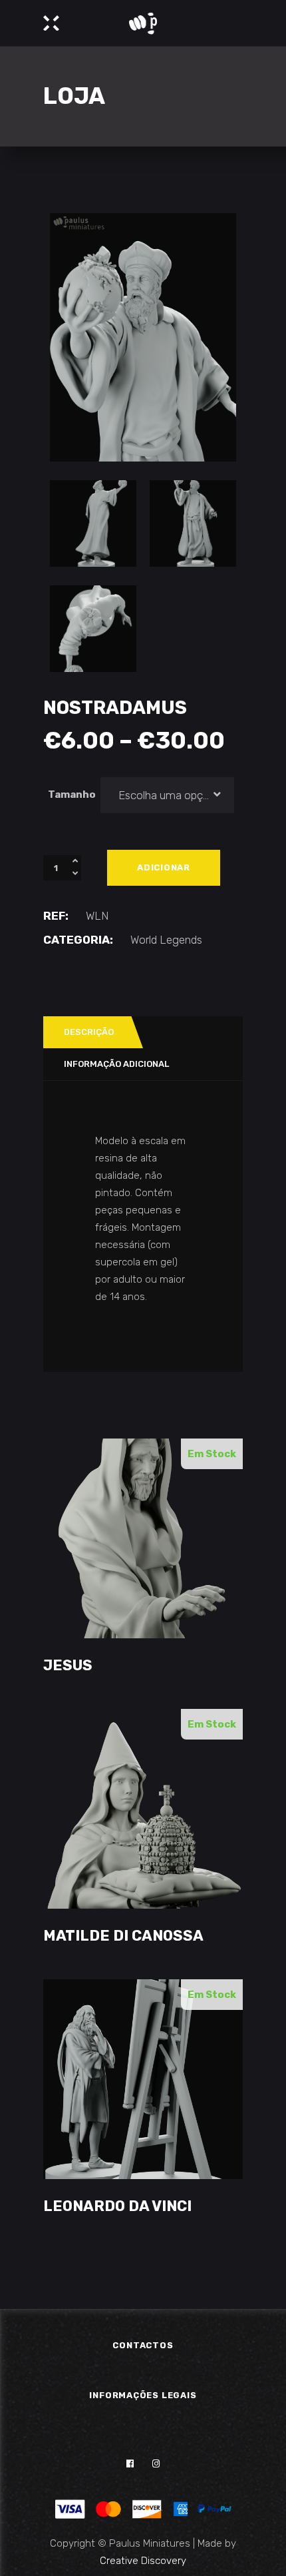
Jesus (68, 1665)
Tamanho (72, 795)
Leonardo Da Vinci (117, 2206)
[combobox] (168, 795)
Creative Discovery (143, 2561)
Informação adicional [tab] (116, 1064)
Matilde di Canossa (123, 1936)
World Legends (166, 940)
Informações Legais (143, 2395)
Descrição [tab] (89, 1032)
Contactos (143, 2345)
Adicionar (164, 867)
